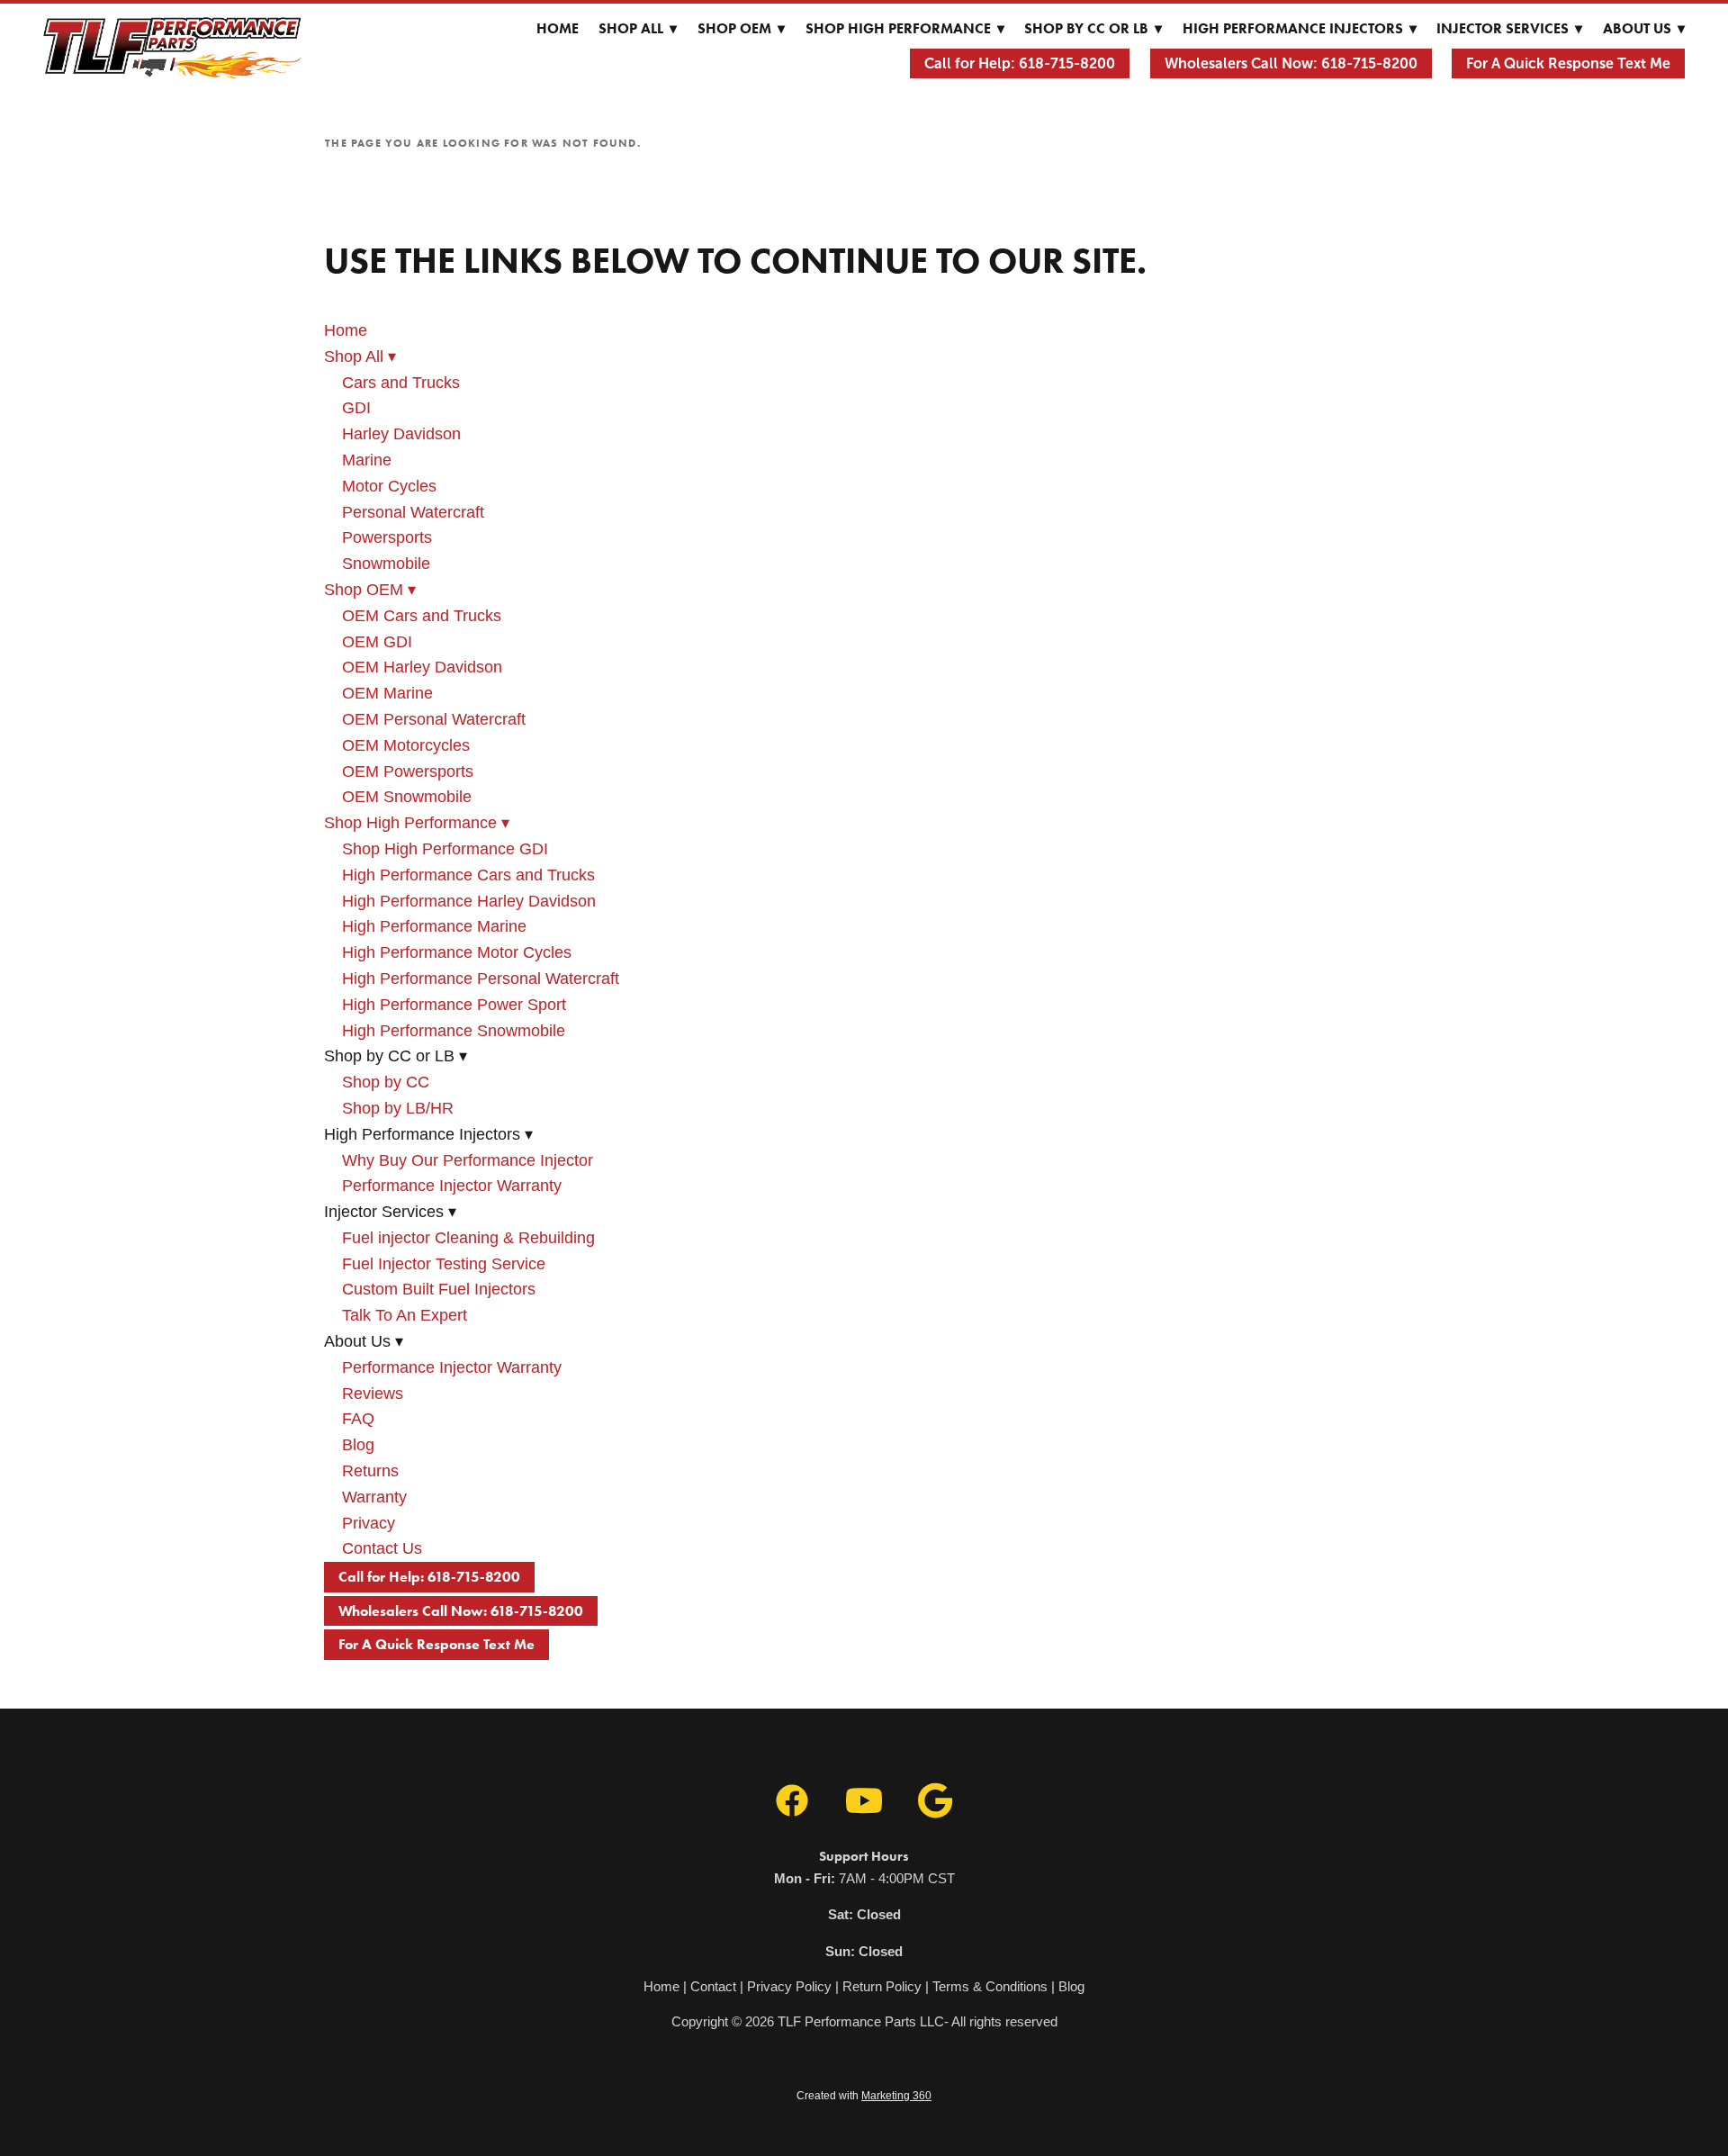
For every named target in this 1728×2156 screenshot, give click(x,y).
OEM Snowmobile (407, 797)
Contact (713, 1986)
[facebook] (792, 1801)
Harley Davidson (401, 434)
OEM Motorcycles (406, 745)
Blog (358, 1445)
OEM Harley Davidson (422, 667)
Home (558, 28)
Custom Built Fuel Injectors (439, 1289)
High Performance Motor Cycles (457, 952)
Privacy (369, 1523)
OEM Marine (387, 693)
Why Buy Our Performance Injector (468, 1160)
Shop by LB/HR (398, 1108)
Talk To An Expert (405, 1315)
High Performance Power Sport (454, 1005)
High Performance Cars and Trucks (468, 875)
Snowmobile (386, 564)
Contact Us (382, 1548)
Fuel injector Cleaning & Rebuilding (468, 1238)
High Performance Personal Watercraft (481, 979)
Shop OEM (741, 28)
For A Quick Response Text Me (1568, 63)
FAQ (358, 1419)
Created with (864, 2096)
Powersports (387, 537)
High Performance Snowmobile (454, 1031)
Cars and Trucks (401, 383)
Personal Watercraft (413, 512)
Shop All (638, 28)
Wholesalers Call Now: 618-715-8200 (1291, 63)
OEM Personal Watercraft (434, 719)
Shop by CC (386, 1082)
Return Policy (882, 1986)
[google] (936, 1801)
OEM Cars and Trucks (422, 616)
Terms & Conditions (990, 1986)
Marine (367, 460)
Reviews (373, 1394)
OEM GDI (377, 642)
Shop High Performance (905, 28)
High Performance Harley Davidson (469, 901)
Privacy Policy (789, 1986)
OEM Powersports (408, 771)
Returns (370, 1471)
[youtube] (864, 1801)
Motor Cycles (389, 486)
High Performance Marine (434, 926)
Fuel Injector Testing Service (444, 1264)
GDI (356, 408)
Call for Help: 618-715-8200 (1020, 63)
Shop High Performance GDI (445, 849)
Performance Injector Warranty (452, 1186)
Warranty (374, 1497)
